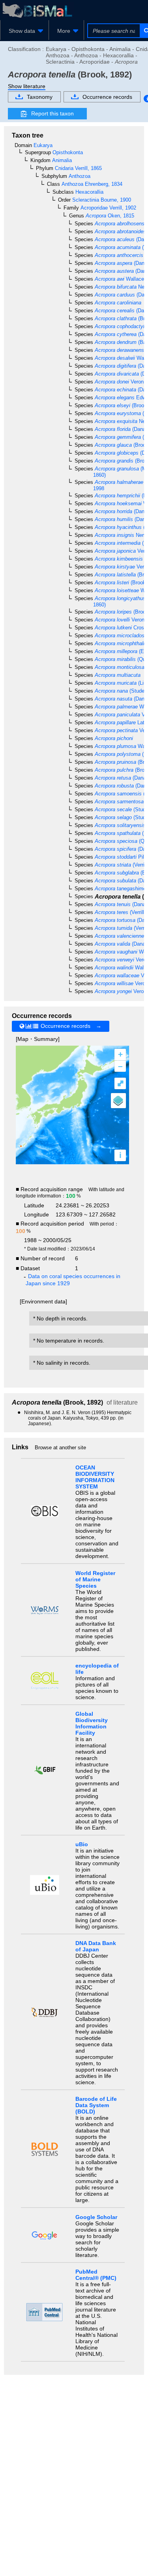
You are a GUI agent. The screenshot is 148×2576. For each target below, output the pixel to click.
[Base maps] (118, 1101)
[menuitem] (24, 31)
